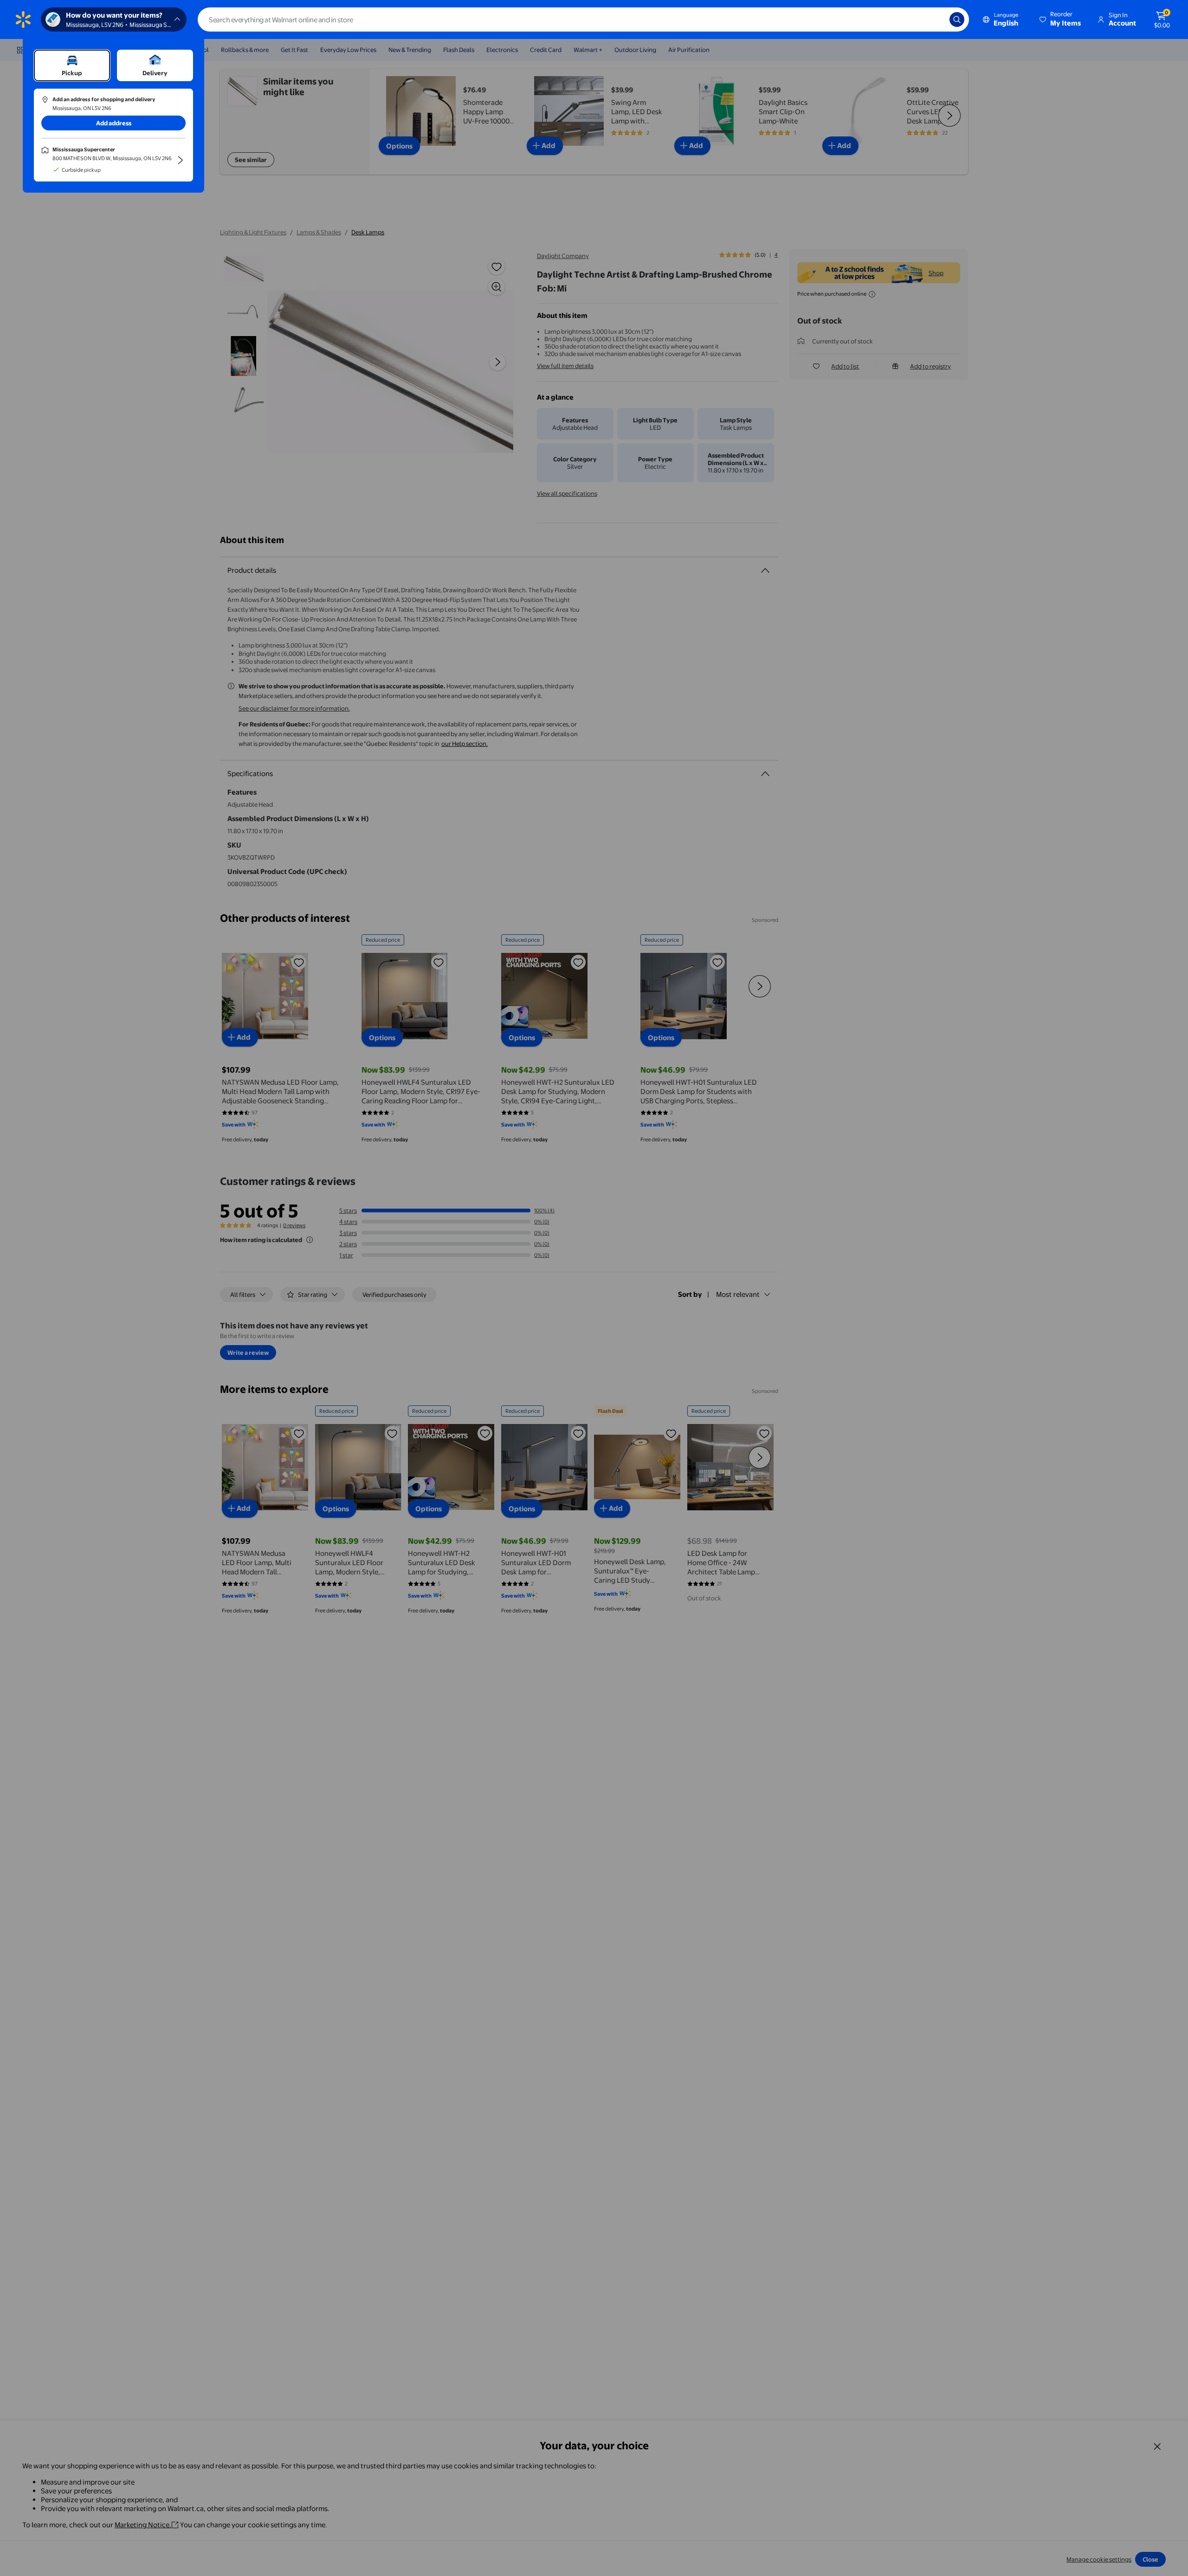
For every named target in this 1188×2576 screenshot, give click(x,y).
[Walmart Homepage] (23, 19)
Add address (114, 123)
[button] (1061, 19)
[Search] (957, 19)
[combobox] (583, 19)
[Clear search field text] (936, 19)
